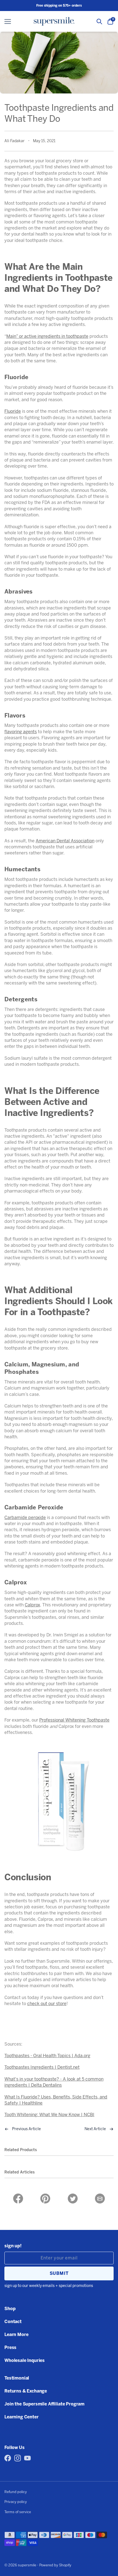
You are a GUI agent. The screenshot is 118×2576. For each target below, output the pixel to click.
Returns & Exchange (26, 2391)
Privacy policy (16, 2502)
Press (10, 2347)
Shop (10, 2309)
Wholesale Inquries (25, 2360)
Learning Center (22, 2417)
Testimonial (17, 2378)
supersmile (27, 2565)
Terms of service (18, 2512)
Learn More (16, 2334)
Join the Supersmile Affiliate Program (44, 2404)
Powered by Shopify (55, 2565)
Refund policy (16, 2492)
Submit (59, 2273)
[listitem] (18, 2199)
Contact (13, 2322)
